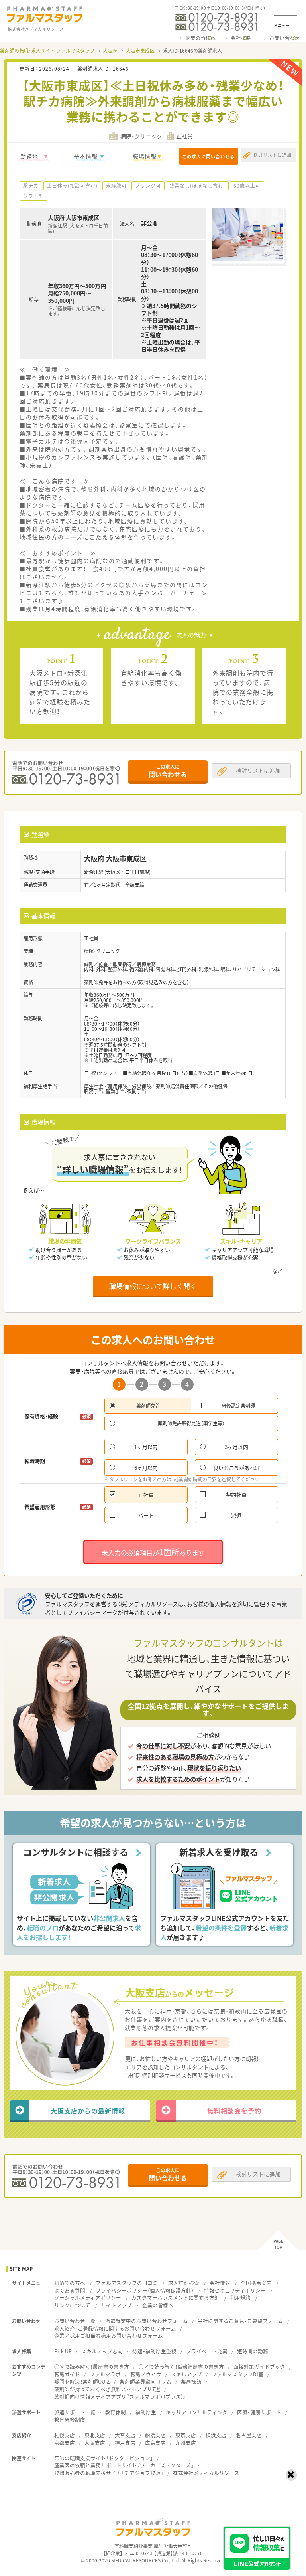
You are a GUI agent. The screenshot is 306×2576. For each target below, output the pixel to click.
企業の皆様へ (201, 38)
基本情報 (86, 156)
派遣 (236, 1515)
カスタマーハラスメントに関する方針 (176, 2298)
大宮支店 (125, 2435)
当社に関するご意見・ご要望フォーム (240, 2321)
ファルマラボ (105, 2374)
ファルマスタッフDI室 (237, 2374)
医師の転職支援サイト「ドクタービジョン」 (104, 2458)
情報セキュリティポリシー (235, 2290)
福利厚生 (146, 2412)
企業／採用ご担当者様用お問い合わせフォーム (109, 2336)
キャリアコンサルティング (197, 2412)
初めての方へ (70, 2283)
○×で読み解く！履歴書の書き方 (92, 2367)
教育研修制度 (70, 2419)
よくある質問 (70, 2290)
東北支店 (95, 2435)
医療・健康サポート (259, 2412)
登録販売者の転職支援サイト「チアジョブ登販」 (109, 2473)
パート (146, 1515)
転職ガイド (67, 2374)
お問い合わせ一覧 (75, 2321)
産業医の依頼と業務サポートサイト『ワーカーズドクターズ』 (124, 2465)
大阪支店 (95, 2443)
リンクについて (72, 2305)
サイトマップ (116, 2305)
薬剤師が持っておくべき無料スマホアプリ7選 (107, 2389)
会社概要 (241, 38)
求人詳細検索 (184, 2283)
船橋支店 (155, 2435)
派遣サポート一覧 (75, 2412)
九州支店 (186, 2443)
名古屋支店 (249, 2435)
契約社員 (236, 1494)
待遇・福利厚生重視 (154, 2351)
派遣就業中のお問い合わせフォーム (147, 2321)
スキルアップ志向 (102, 2351)
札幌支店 (65, 2435)
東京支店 (186, 2435)
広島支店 (155, 2443)
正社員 (146, 1494)
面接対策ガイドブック (259, 2367)
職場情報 (145, 156)
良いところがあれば (236, 1468)
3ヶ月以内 (236, 1447)
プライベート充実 (207, 2351)
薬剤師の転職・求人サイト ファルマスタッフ (47, 51)
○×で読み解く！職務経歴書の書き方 (181, 2367)
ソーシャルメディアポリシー (88, 2298)
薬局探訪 (191, 2381)
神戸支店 (125, 2443)
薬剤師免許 (148, 1406)
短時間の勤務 (253, 2351)
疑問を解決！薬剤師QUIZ (82, 2381)
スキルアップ (186, 2374)
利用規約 (240, 2298)
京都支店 (65, 2443)
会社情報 (220, 2283)
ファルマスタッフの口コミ (127, 2283)
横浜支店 (216, 2435)
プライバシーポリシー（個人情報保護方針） (145, 2290)
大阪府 (110, 51)
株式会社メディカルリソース (206, 2473)
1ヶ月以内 (146, 1447)
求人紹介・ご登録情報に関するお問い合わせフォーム (115, 2328)
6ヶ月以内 (146, 1468)
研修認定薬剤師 (238, 1406)
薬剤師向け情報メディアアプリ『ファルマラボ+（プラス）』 (120, 2397)
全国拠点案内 (256, 2283)
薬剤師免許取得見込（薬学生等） (191, 1423)
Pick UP (63, 2351)
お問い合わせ (285, 38)
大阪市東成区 (140, 51)
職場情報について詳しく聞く (153, 1286)
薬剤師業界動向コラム (145, 2381)
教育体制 (116, 2412)
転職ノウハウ (146, 2374)
